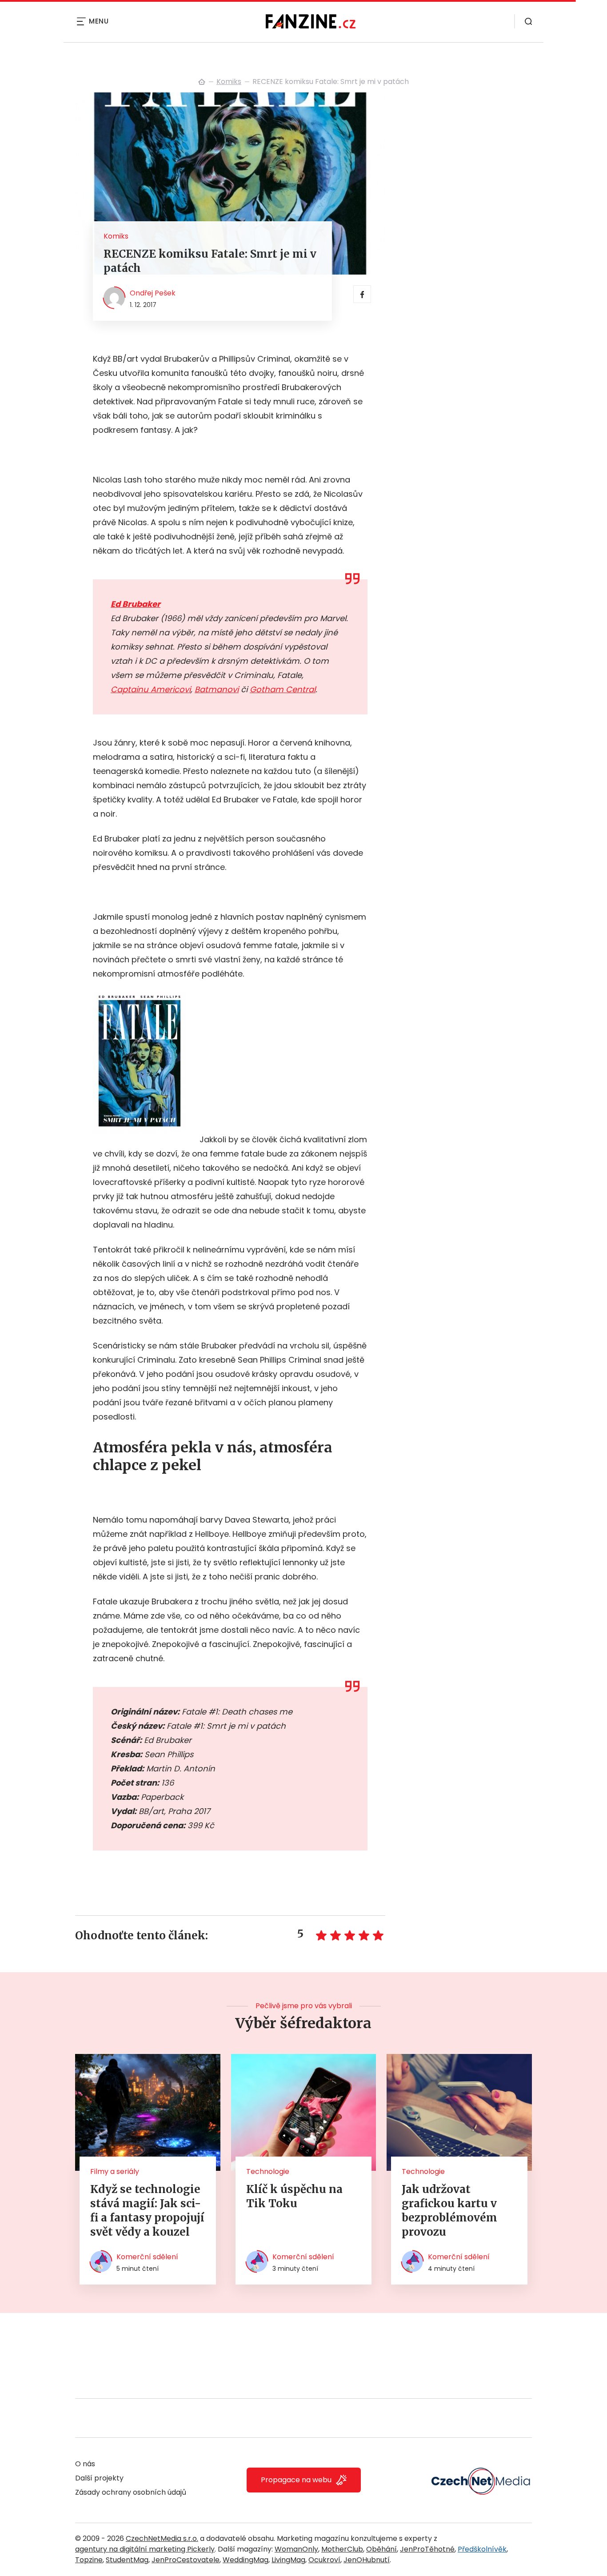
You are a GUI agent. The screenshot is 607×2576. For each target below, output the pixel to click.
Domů (202, 82)
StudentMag (127, 2560)
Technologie (268, 2171)
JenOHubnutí (367, 2560)
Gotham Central (283, 689)
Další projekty (99, 2478)
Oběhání (381, 2549)
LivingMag (288, 2560)
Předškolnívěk (482, 2549)
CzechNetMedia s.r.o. (162, 2538)
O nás (85, 2464)
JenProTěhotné (427, 2549)
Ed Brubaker (136, 604)
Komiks (229, 82)
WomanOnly (296, 2549)
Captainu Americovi (151, 689)
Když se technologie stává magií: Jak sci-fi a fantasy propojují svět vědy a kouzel (147, 2211)
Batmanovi (217, 689)
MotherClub (342, 2549)
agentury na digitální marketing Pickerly (145, 2549)
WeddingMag (246, 2560)
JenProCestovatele (186, 2560)
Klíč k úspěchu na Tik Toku (294, 2196)
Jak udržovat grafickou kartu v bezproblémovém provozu (449, 2211)
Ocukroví (324, 2560)
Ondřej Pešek (153, 293)
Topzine (89, 2560)
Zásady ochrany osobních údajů (131, 2492)
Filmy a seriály (115, 2171)
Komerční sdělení (147, 2257)
